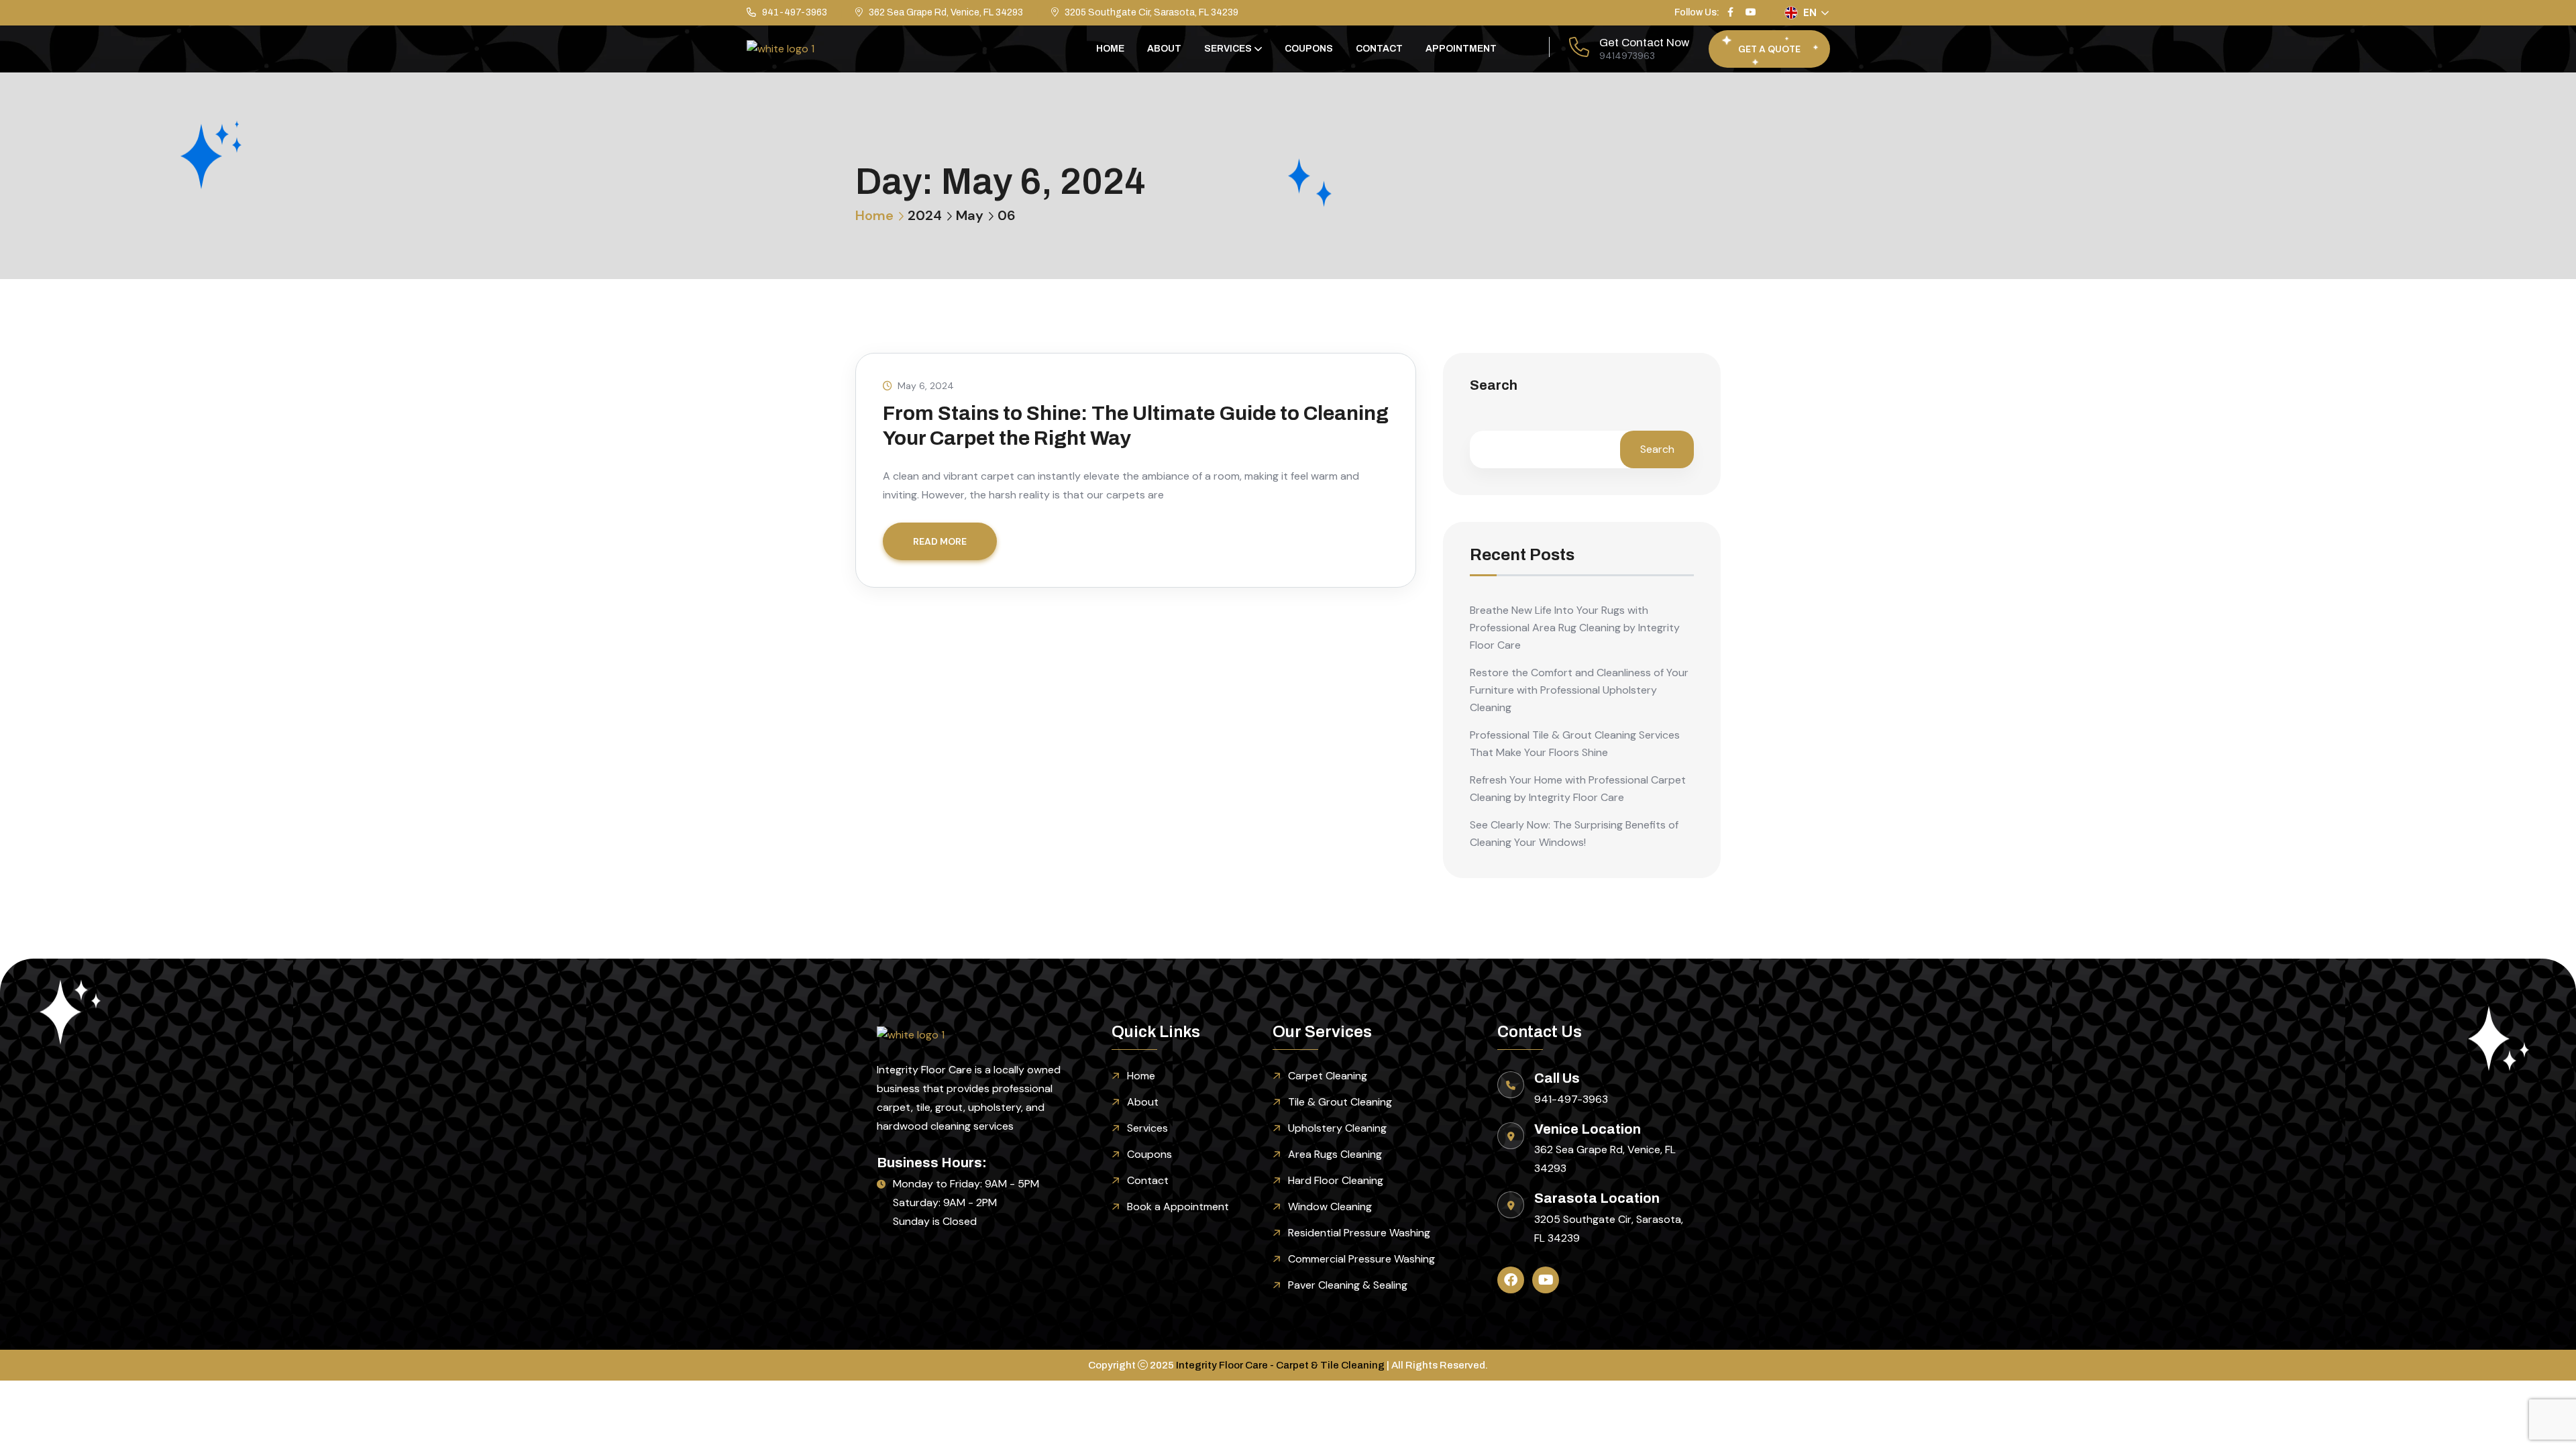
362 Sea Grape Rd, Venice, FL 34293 (946, 12)
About (1164, 49)
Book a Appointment (1178, 1206)
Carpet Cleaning (1328, 1076)
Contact (1379, 49)
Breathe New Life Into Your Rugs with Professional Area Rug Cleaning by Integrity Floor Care (1575, 628)
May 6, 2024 (926, 386)
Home (1110, 49)
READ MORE (940, 541)
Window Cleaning (1330, 1206)
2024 (925, 215)
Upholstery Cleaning (1337, 1128)
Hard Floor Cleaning (1336, 1180)
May (970, 215)
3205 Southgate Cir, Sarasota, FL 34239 (1151, 12)
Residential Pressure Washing (1359, 1233)
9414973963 (1627, 56)
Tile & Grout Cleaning (1340, 1102)
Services (1228, 49)
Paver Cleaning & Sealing (1348, 1285)
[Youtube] (1546, 1280)
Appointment (1461, 49)
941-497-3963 (795, 12)
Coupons (1309, 49)
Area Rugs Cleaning (1335, 1154)
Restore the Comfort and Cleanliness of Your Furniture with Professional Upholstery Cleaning (1579, 690)
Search (1494, 385)
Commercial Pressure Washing (1361, 1259)
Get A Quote (1769, 49)
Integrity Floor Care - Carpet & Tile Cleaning (1280, 1365)
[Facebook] (1511, 1280)
